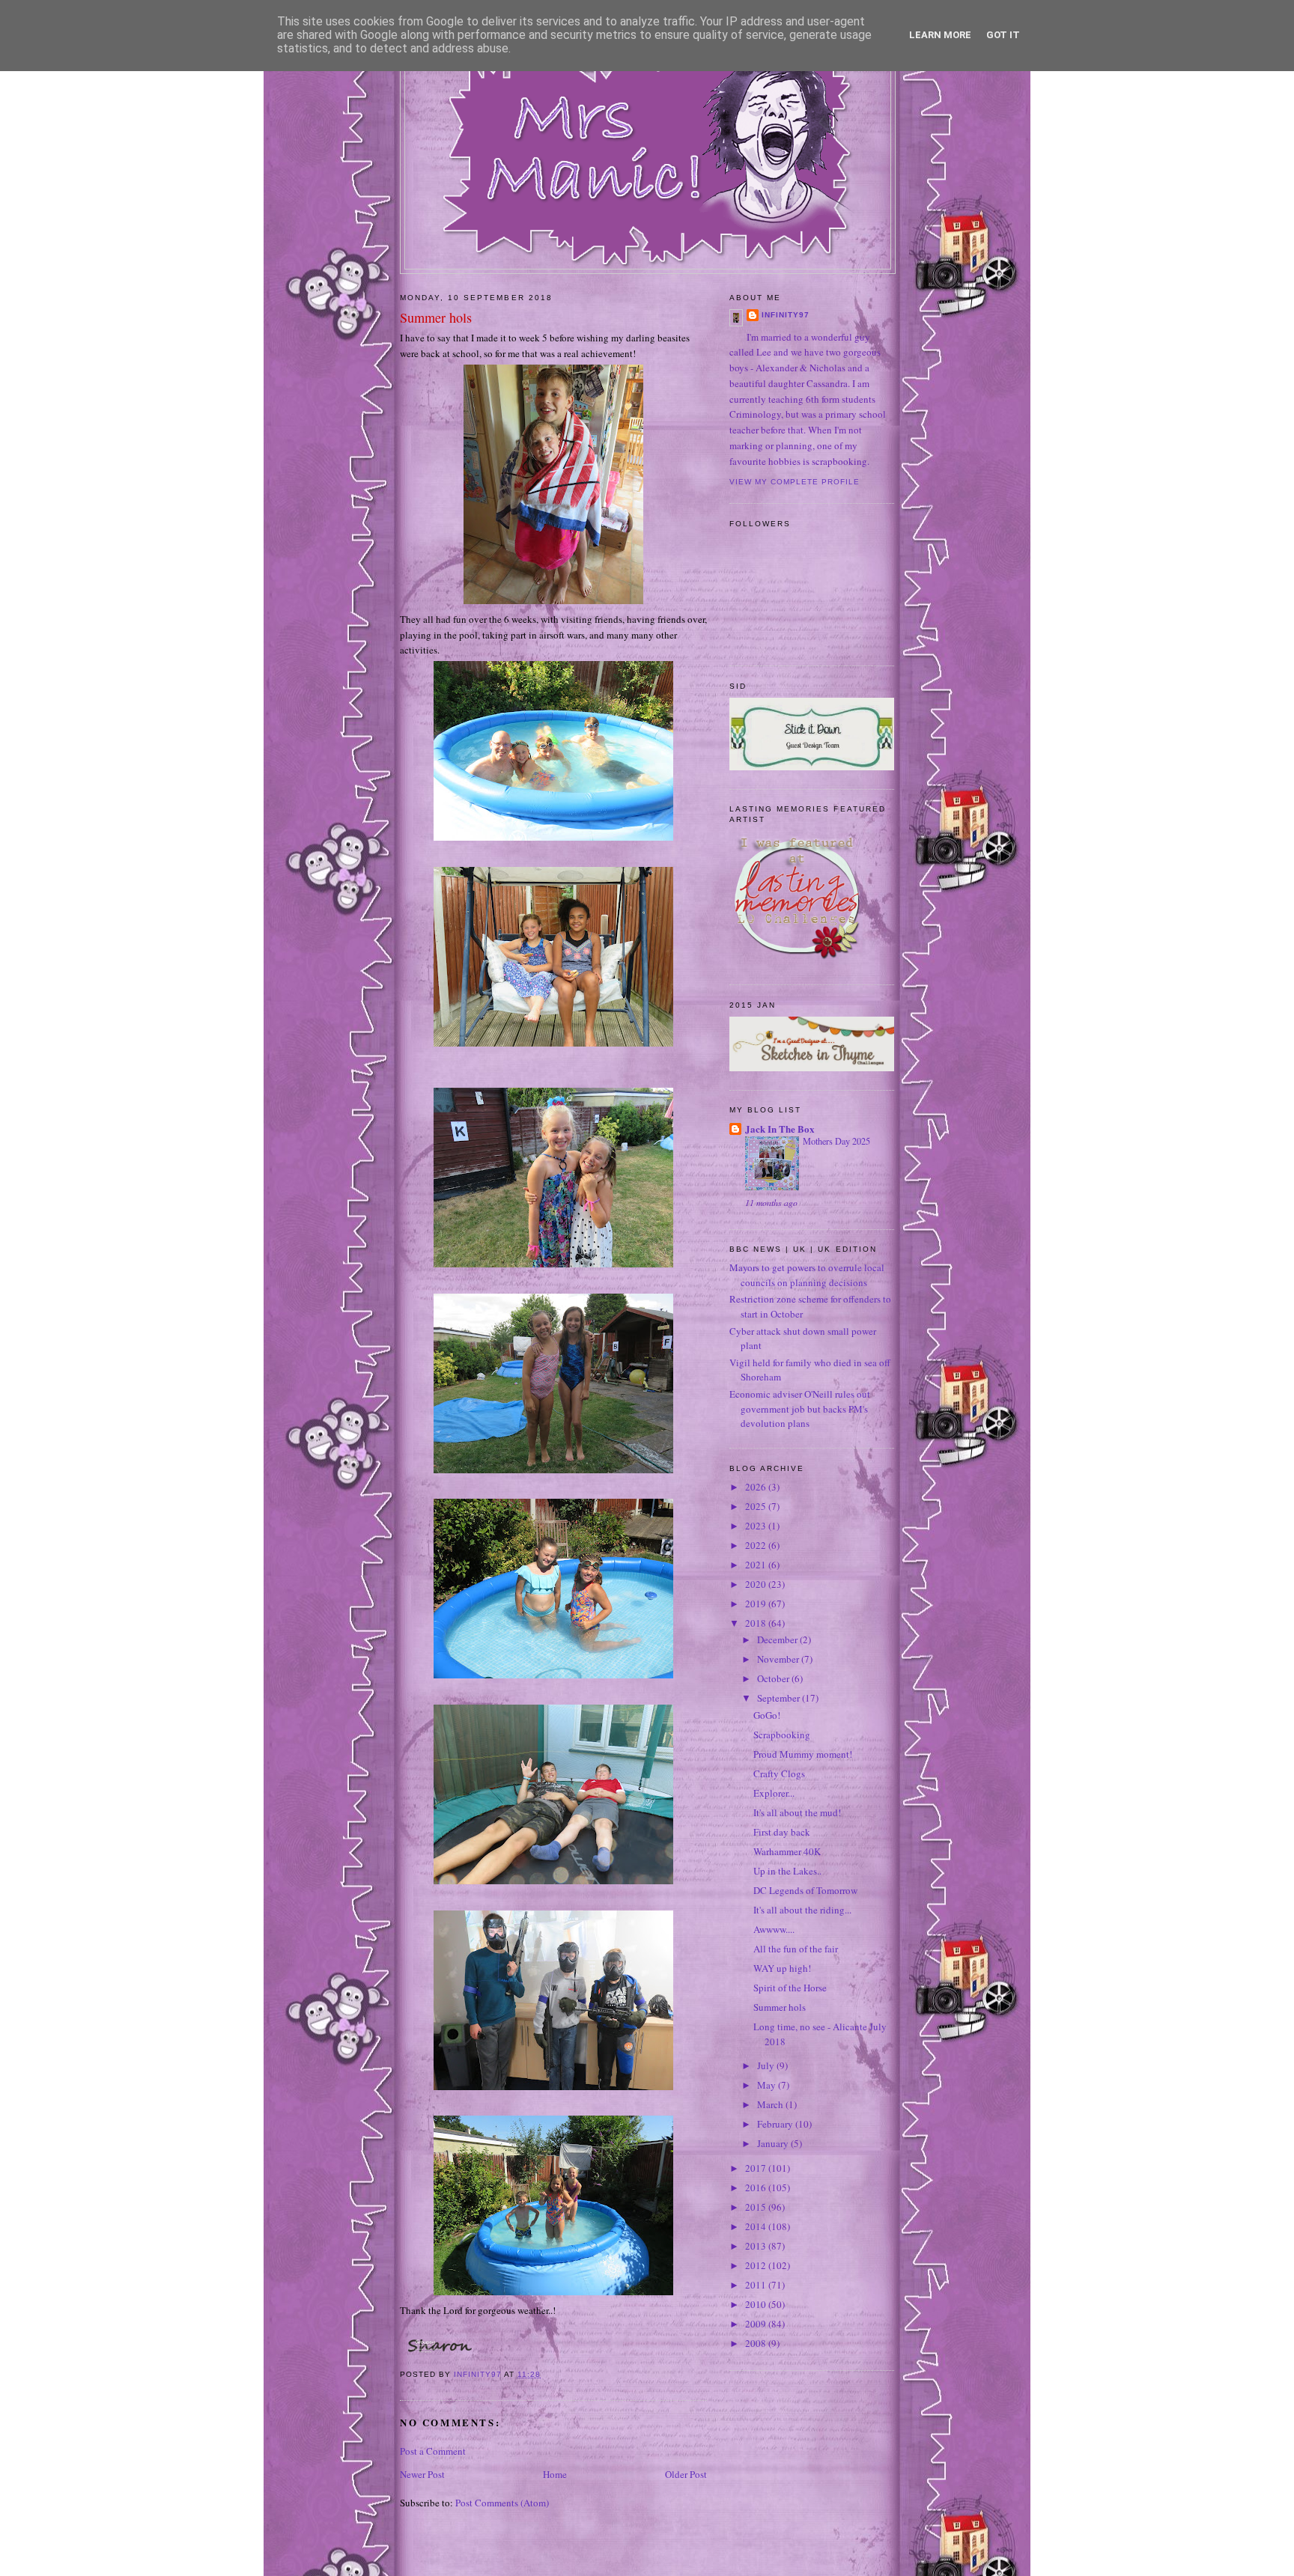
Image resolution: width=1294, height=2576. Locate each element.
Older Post (686, 2474)
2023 (757, 1526)
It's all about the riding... (802, 1910)
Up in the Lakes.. (787, 1871)
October (774, 1678)
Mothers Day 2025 (836, 1141)
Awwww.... (774, 1929)
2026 (757, 1487)
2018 (757, 1623)
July (767, 2065)
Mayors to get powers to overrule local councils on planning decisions (807, 1275)
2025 (757, 1506)
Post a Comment (433, 2451)
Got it (1003, 35)
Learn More (940, 35)
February (776, 2124)
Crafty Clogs (779, 1773)
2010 (757, 2304)
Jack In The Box (780, 1129)
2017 (757, 2168)
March (771, 2104)
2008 (757, 2343)
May (768, 2085)
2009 (757, 2324)
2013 (757, 2246)
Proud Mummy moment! (803, 1754)
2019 (757, 1604)
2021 (757, 1565)
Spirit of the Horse (790, 1988)
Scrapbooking (782, 1735)
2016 (757, 2187)
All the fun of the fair (796, 1949)
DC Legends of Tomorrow (805, 1890)
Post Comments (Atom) (502, 2503)
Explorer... (774, 1793)
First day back (782, 1832)
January (774, 2143)
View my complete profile (795, 482)
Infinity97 (786, 315)
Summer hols (780, 2007)
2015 (757, 2207)
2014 (757, 2226)
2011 (757, 2285)
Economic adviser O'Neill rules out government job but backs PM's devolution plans (800, 1409)
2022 (757, 1545)
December (778, 1639)
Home (555, 2474)
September (780, 1698)
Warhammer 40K (787, 1851)
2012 (757, 2265)
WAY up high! (782, 1968)
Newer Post (422, 2474)
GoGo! (767, 1715)
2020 (757, 1584)
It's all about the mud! (797, 1812)
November (779, 1659)
